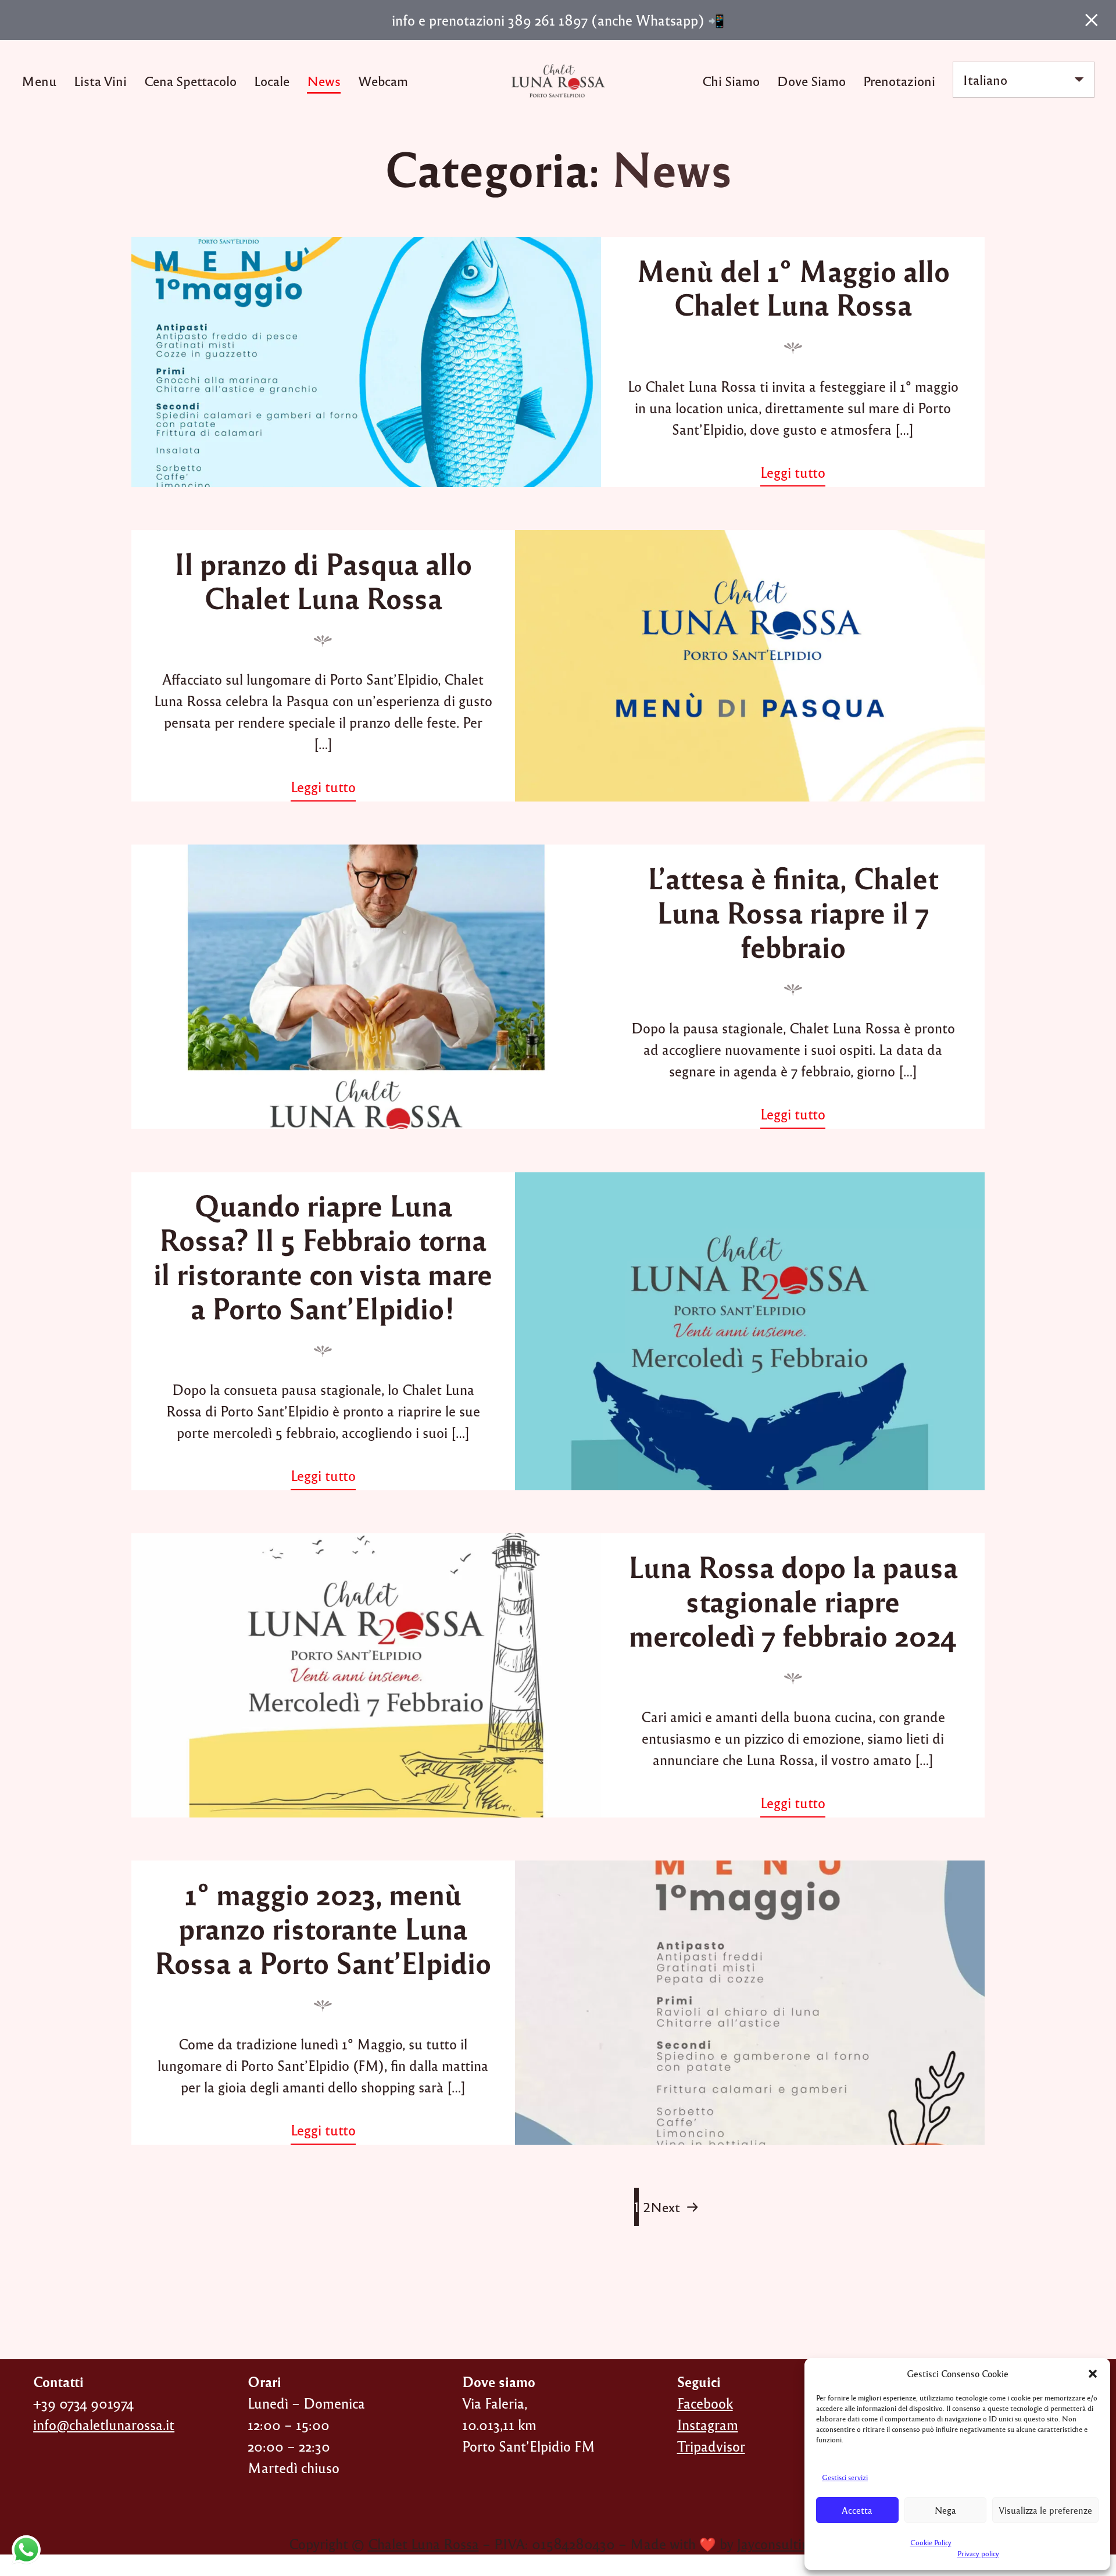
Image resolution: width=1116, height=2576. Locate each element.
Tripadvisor (711, 2446)
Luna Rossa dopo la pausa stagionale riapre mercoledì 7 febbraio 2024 (793, 1600)
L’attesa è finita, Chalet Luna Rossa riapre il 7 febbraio (793, 912)
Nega (945, 2510)
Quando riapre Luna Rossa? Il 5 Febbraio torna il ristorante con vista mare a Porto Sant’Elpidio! (323, 1256)
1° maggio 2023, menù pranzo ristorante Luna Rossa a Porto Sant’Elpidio (323, 1928)
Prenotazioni (899, 80)
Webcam (383, 80)
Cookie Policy (931, 2542)
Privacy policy (978, 2553)
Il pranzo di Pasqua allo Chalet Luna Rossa (323, 580)
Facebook (705, 2403)
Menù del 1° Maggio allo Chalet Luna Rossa (793, 287)
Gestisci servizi (845, 2477)
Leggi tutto (799, 474)
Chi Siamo (731, 80)
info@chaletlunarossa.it (104, 2425)
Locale (272, 80)
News (324, 80)
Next (665, 2207)
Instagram (708, 2425)
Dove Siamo (811, 80)
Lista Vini (100, 80)
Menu (39, 80)
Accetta (857, 2510)
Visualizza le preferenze (1045, 2510)
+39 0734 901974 (83, 2403)
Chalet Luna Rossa (423, 2544)
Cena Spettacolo (190, 80)
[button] (1093, 2374)
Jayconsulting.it (782, 2544)
